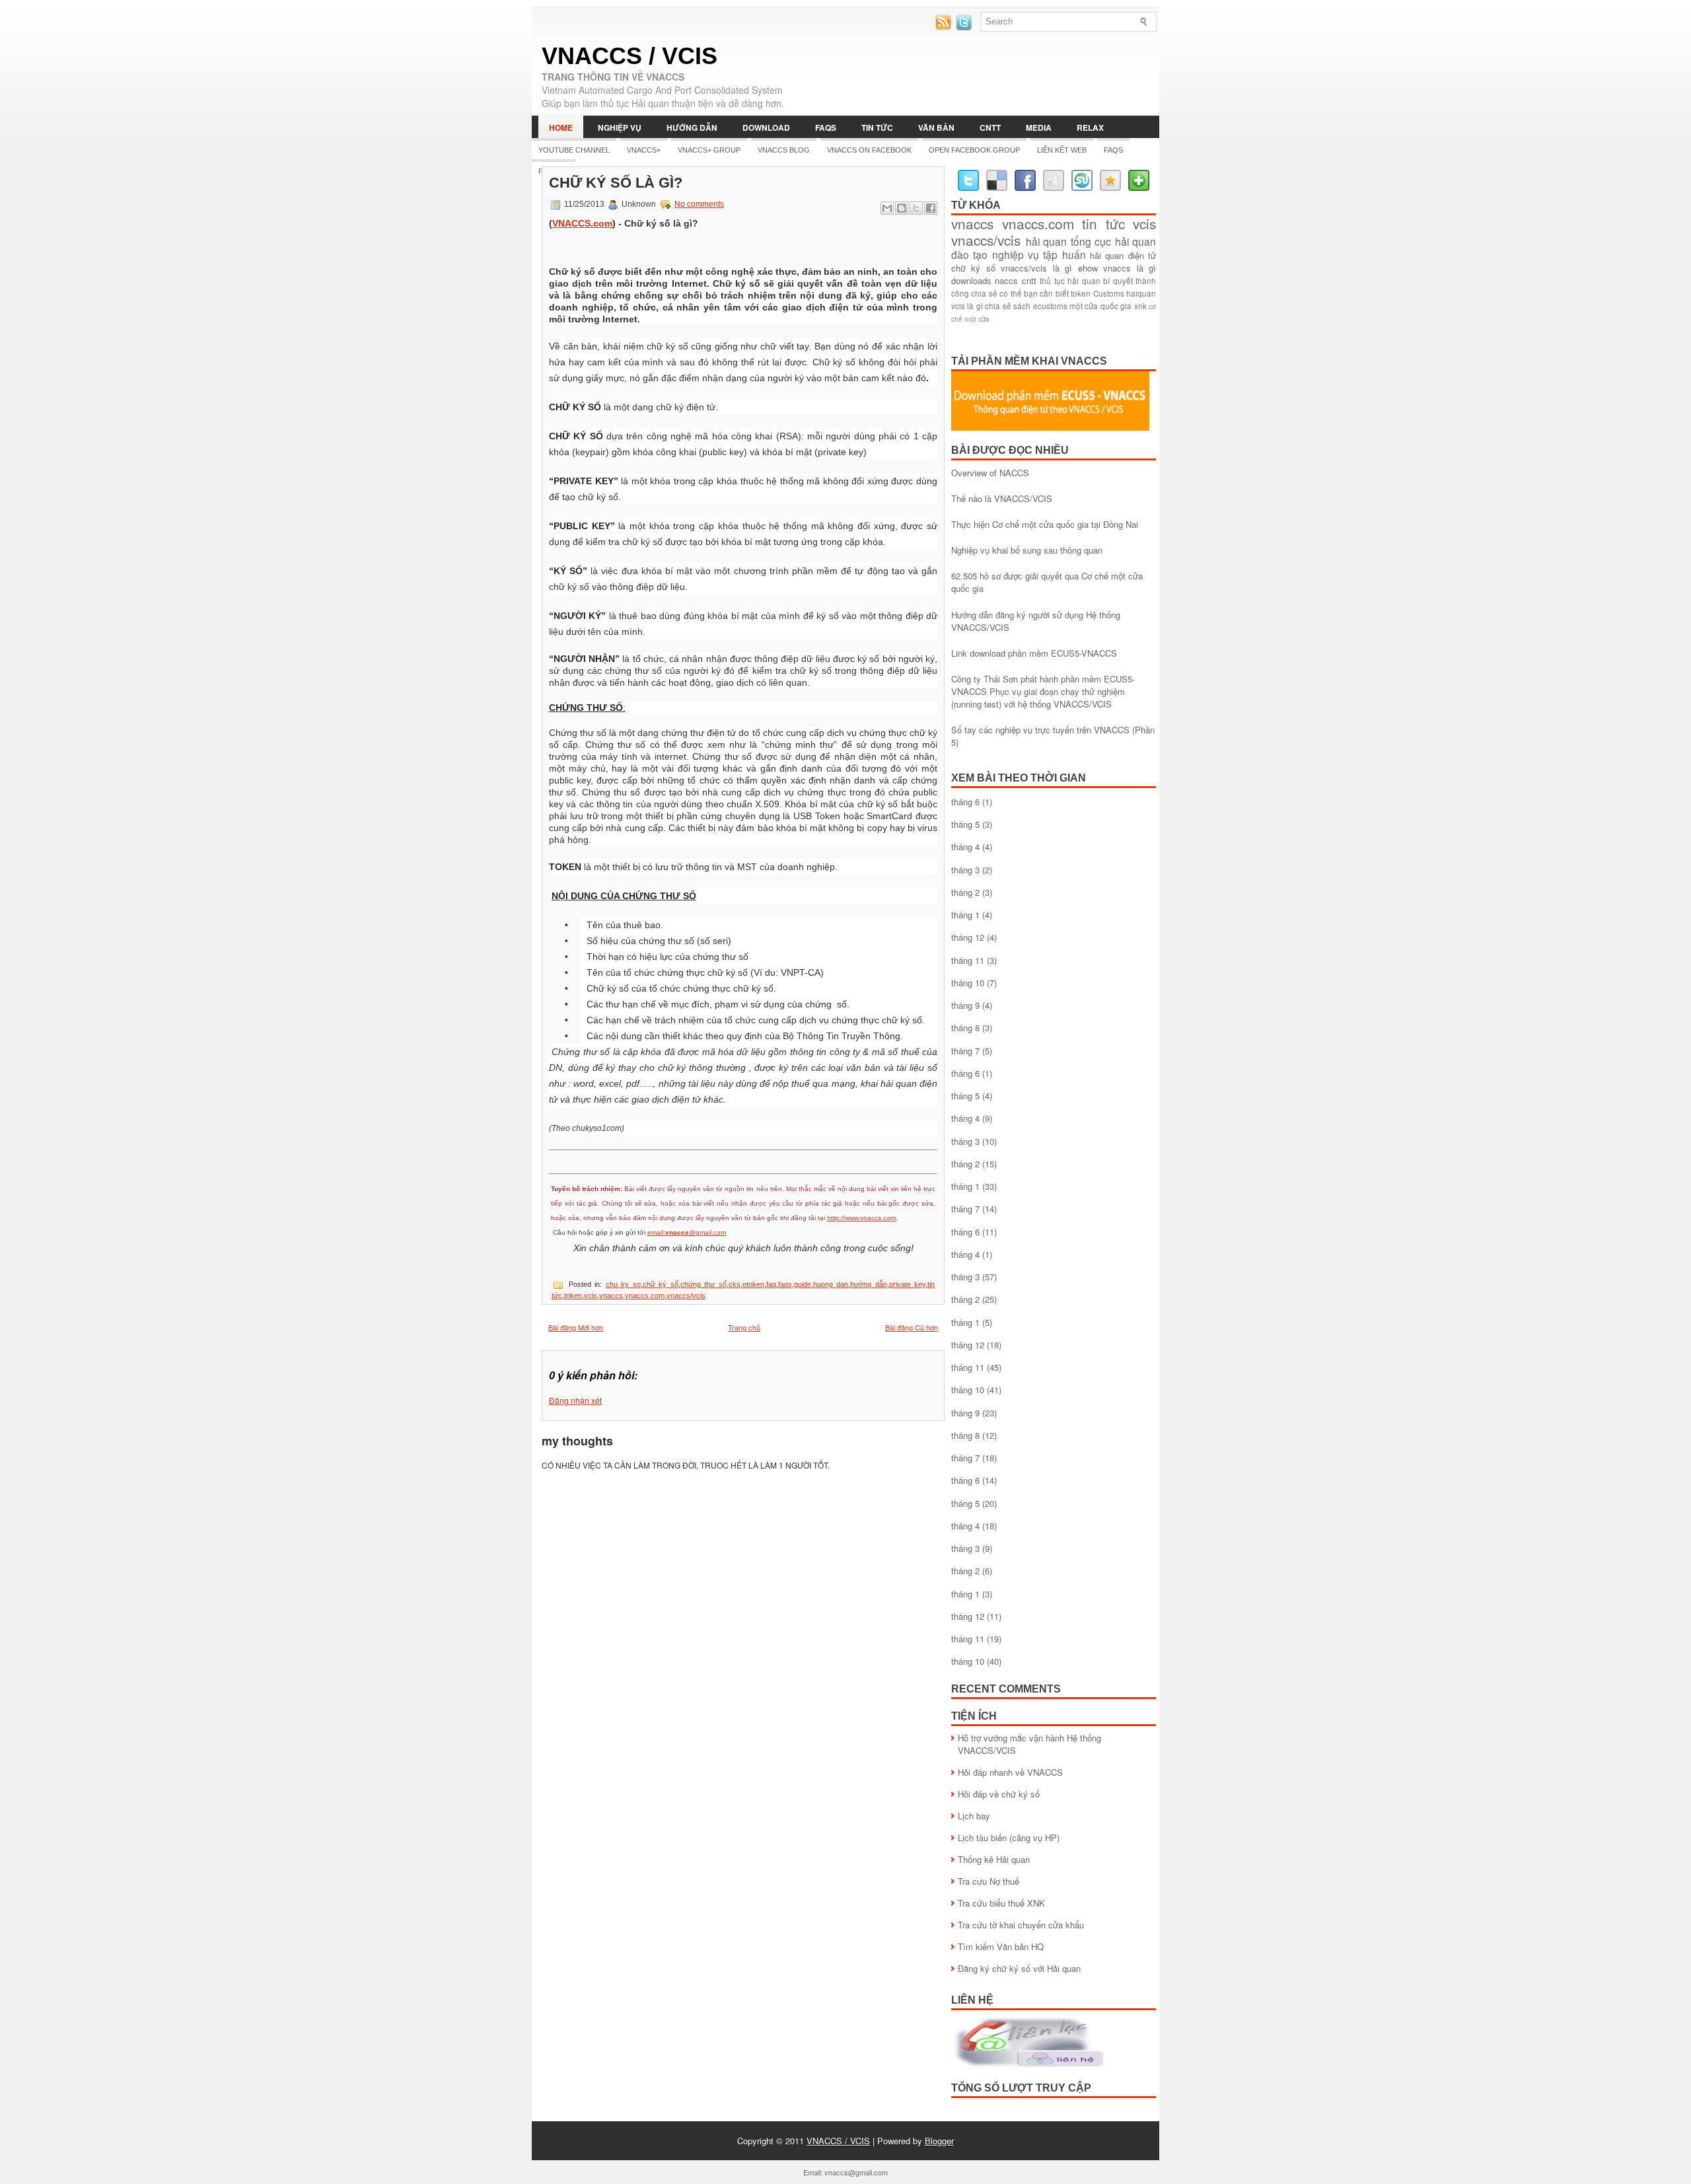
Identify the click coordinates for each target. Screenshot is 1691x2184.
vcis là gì (967, 306)
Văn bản (936, 127)
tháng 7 (965, 1051)
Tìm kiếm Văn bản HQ (1001, 1947)
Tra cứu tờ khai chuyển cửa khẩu (1021, 1925)
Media (1039, 127)
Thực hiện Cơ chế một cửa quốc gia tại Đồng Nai (1045, 524)
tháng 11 (968, 960)
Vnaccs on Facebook (869, 150)
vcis (591, 1295)
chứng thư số (703, 1284)
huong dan (831, 1284)
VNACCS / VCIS (630, 56)
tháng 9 (965, 1005)
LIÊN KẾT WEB (1062, 150)
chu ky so (623, 1284)
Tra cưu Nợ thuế (989, 1881)
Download (766, 127)
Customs (1109, 293)
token (573, 1295)
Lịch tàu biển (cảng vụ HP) (1009, 1838)
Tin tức (877, 127)
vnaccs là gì (1130, 268)
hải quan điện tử (1123, 255)
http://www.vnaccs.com (861, 1218)
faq (771, 1284)
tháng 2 (965, 892)
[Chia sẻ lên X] (916, 208)
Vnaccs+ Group (709, 150)
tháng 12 (968, 937)
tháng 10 (968, 983)
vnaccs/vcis (686, 1295)
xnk (1140, 306)
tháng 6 (965, 802)
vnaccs (611, 1295)
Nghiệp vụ (620, 127)
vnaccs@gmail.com (856, 2172)
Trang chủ (744, 1327)
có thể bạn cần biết (1034, 293)
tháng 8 (965, 1028)
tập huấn (1064, 254)
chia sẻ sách (1008, 306)
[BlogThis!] (902, 208)
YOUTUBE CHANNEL (574, 150)
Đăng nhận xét (575, 1400)
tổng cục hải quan (1114, 241)
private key (908, 1284)
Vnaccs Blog (784, 150)
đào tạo (969, 254)
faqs (785, 1284)
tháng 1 (965, 915)
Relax (1090, 127)
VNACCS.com (582, 223)
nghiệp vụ (1016, 254)
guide (803, 1284)
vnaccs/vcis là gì (1036, 268)
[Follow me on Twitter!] (965, 27)
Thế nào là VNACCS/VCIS (1002, 498)
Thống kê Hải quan (994, 1859)
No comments (699, 204)
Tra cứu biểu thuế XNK (1001, 1903)
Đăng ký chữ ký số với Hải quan (1019, 1968)
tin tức (1103, 223)
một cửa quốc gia (1100, 306)
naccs (1006, 280)
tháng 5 (965, 824)
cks (735, 1284)
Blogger (939, 2141)
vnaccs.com (645, 1295)
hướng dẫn (869, 1284)
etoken (753, 1284)
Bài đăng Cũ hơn (912, 1327)
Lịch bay (974, 1816)
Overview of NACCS (990, 473)
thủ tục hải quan (1070, 281)
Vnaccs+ (644, 150)
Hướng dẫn (692, 127)
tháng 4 (965, 847)
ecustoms (1050, 306)
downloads (971, 280)
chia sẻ (984, 293)
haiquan (1141, 293)
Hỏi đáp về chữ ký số (999, 1794)
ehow (1088, 268)
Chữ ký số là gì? (616, 183)
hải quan (1047, 241)
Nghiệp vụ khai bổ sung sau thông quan (1027, 550)
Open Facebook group (974, 150)
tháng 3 (965, 870)
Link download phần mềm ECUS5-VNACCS (1034, 653)
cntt (1029, 280)
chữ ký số (661, 1284)
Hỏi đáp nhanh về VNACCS (1010, 1772)
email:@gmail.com (687, 1232)
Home (561, 127)
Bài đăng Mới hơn (576, 1327)
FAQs (826, 127)
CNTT (990, 127)
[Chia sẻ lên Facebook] (931, 208)
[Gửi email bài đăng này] (887, 208)
